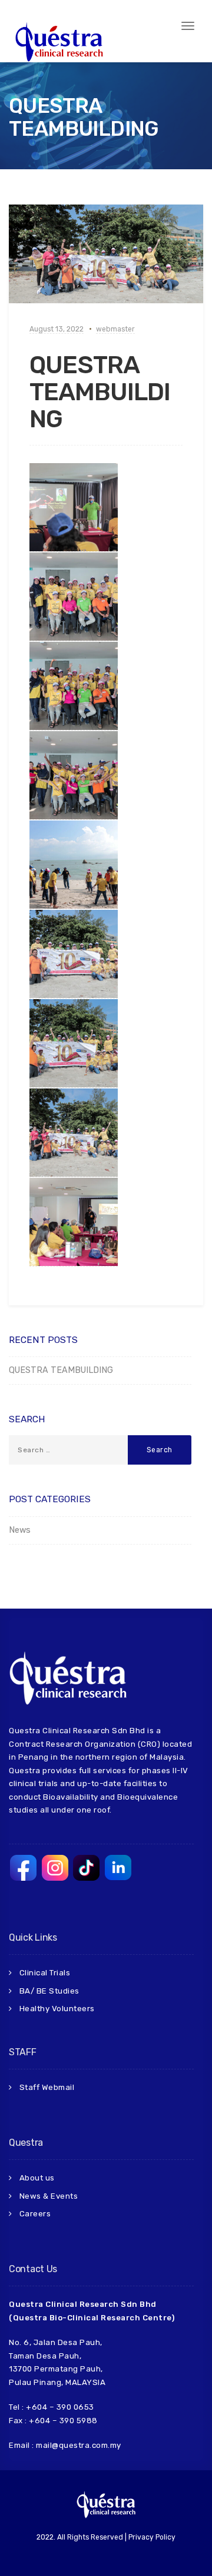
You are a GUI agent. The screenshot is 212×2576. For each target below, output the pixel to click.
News (20, 1530)
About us (37, 2178)
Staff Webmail (47, 2087)
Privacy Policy (152, 2537)
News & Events (49, 2196)
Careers (35, 2214)
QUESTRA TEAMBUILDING (100, 392)
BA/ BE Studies (49, 1991)
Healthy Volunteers (57, 2009)
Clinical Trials (45, 1973)
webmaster (115, 329)
